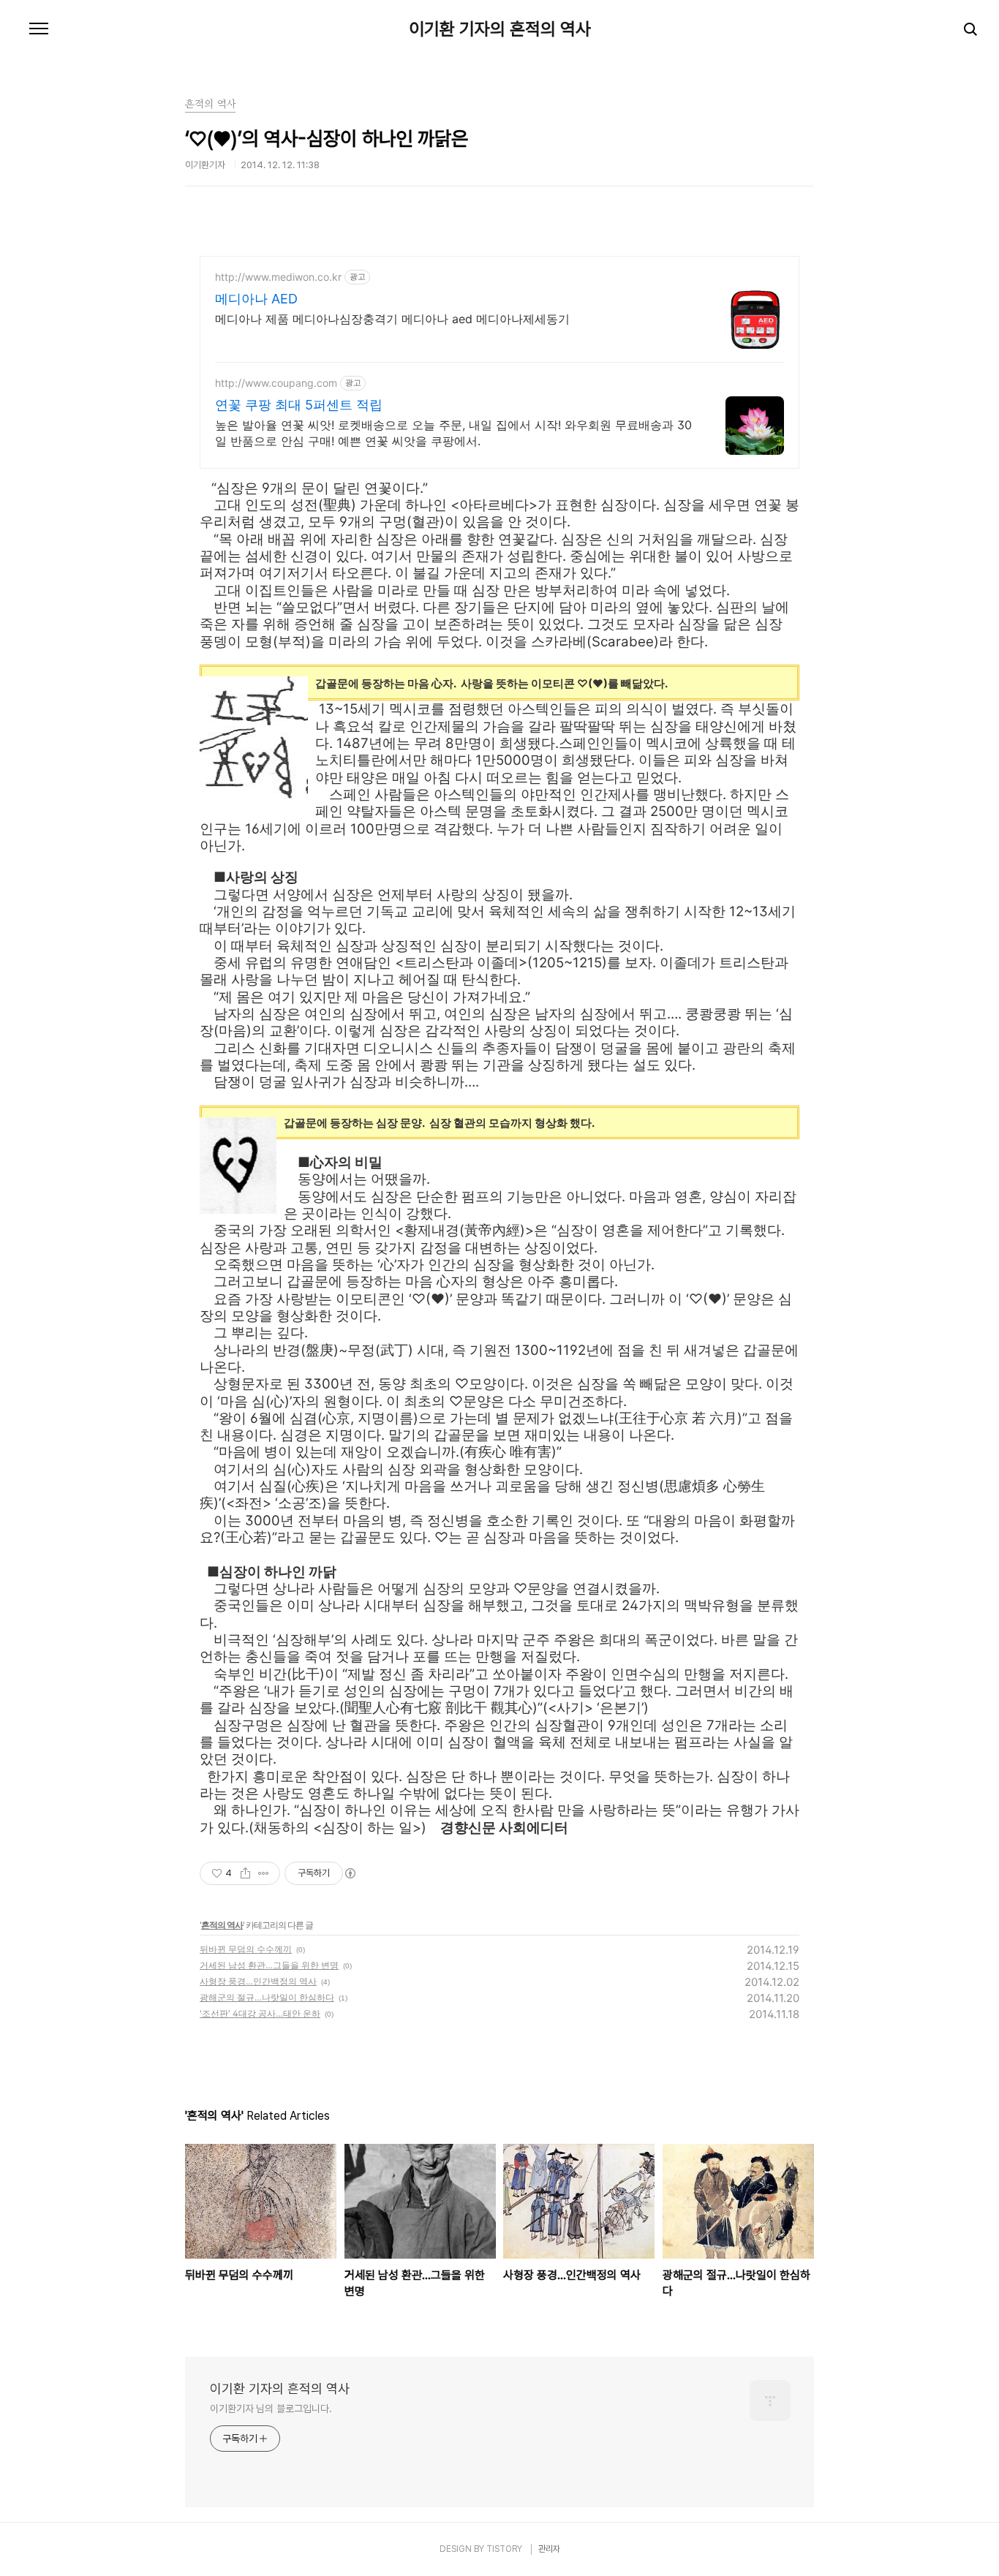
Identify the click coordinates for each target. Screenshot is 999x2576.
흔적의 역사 (222, 1925)
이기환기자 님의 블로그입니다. (271, 2409)
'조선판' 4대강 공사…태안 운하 (260, 2013)
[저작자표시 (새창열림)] (350, 1873)
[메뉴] (39, 29)
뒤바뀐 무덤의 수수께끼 (246, 1949)
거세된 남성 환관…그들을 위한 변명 (269, 1965)
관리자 (549, 2549)
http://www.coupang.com (276, 383)
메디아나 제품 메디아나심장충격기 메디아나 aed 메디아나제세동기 (392, 319)
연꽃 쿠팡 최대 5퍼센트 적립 (299, 405)
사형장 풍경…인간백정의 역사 (258, 1981)
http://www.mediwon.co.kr (278, 277)
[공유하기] (245, 1873)
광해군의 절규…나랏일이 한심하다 (267, 1997)
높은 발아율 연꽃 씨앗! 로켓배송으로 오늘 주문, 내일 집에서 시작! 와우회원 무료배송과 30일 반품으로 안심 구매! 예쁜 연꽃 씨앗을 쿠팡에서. (453, 433)
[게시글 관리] (264, 1873)
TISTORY (504, 2549)
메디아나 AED (256, 299)
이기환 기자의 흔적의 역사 (500, 29)
